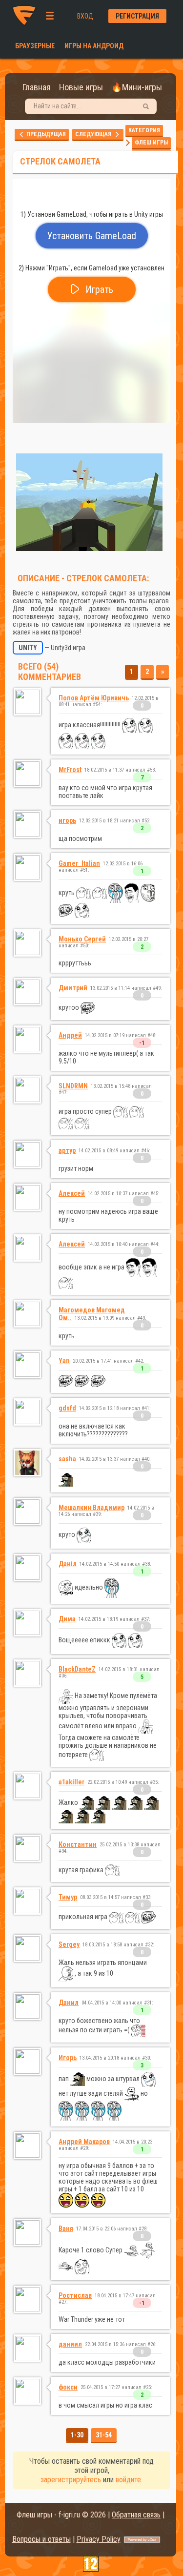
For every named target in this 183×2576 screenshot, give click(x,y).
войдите (128, 2480)
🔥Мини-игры (137, 87)
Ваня (66, 2228)
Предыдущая (45, 134)
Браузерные (35, 46)
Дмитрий (73, 988)
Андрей (70, 1035)
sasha (67, 1459)
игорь (67, 820)
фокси (68, 2387)
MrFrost (70, 770)
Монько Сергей (82, 939)
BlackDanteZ (77, 1669)
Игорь (68, 2058)
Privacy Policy (99, 2539)
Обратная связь (136, 2515)
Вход (85, 16)
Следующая (95, 134)
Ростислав (75, 2295)
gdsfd (67, 1408)
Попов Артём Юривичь (94, 698)
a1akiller (71, 1782)
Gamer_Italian (79, 863)
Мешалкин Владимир (91, 1508)
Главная (37, 87)
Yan (64, 1361)
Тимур (68, 1897)
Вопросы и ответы (41, 2539)
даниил (70, 2344)
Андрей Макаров (84, 2142)
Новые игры (81, 87)
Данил (69, 2003)
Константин (78, 1844)
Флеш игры (151, 143)
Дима (67, 1619)
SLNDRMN (73, 1086)
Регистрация (137, 16)
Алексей (72, 1193)
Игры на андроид (94, 46)
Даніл (68, 1564)
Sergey (69, 1944)
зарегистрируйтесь (71, 2480)
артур (67, 1150)
